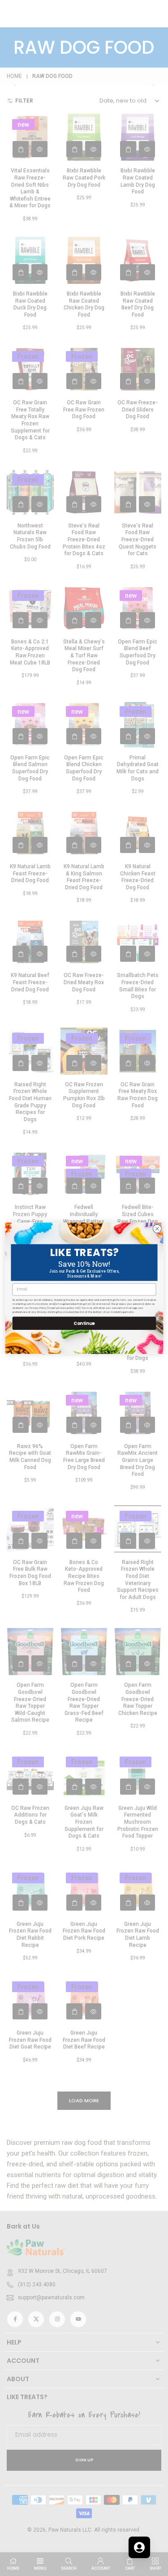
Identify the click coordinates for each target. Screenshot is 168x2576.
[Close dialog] (157, 1228)
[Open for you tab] (139, 2547)
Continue (84, 1323)
